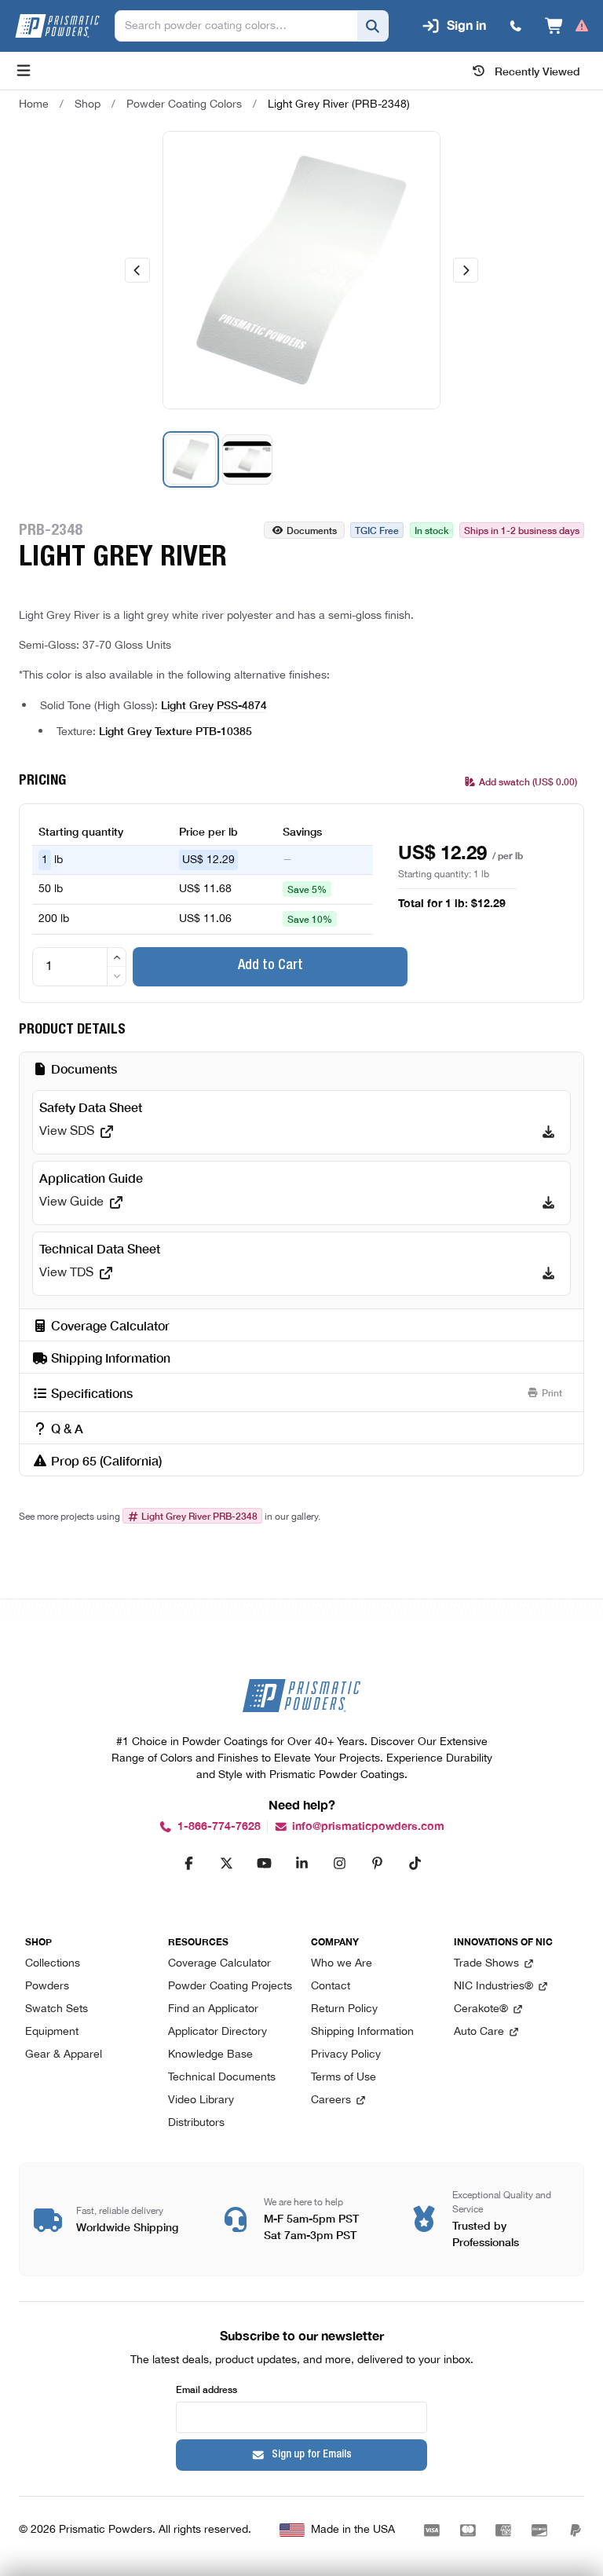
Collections (53, 1964)
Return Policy (344, 2009)
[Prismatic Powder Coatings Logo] (57, 26)
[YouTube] (264, 1863)
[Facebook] (188, 1863)
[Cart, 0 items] (567, 26)
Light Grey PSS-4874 (214, 704)
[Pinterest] (377, 1863)
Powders (47, 1987)
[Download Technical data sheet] (548, 1273)
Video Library (201, 2100)
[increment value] (117, 957)
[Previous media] (137, 270)
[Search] (373, 26)
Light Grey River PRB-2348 (199, 1516)
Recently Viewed (537, 71)
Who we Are (342, 1964)
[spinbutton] (79, 967)
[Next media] (466, 270)
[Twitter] (226, 1863)
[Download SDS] (548, 1132)
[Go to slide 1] (191, 459)
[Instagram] (339, 1863)
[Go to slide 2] (247, 459)
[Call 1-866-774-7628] (516, 26)
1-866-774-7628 (219, 1826)
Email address (206, 2389)
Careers (331, 2100)
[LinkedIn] (301, 1863)
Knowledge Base (210, 2055)
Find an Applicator (213, 2009)
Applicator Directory (217, 2032)
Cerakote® (481, 2009)
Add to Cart (270, 966)
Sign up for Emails (312, 2455)
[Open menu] (24, 71)
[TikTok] (415, 1863)
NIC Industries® (493, 1987)
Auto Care (479, 2032)
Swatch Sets (57, 2009)
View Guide (71, 1202)
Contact (331, 1987)
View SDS (67, 1132)
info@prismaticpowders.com (368, 1826)
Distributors (196, 2123)
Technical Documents (222, 2078)
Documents (312, 530)
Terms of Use (344, 2078)
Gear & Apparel (64, 2055)
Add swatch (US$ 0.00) (528, 781)
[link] (339, 104)
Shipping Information (362, 2032)
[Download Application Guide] (548, 1202)
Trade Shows (486, 1964)
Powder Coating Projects (230, 1987)
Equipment (52, 2032)
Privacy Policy (346, 2055)
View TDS (66, 1273)
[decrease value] (117, 976)
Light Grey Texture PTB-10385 (175, 730)
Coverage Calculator (219, 1964)
